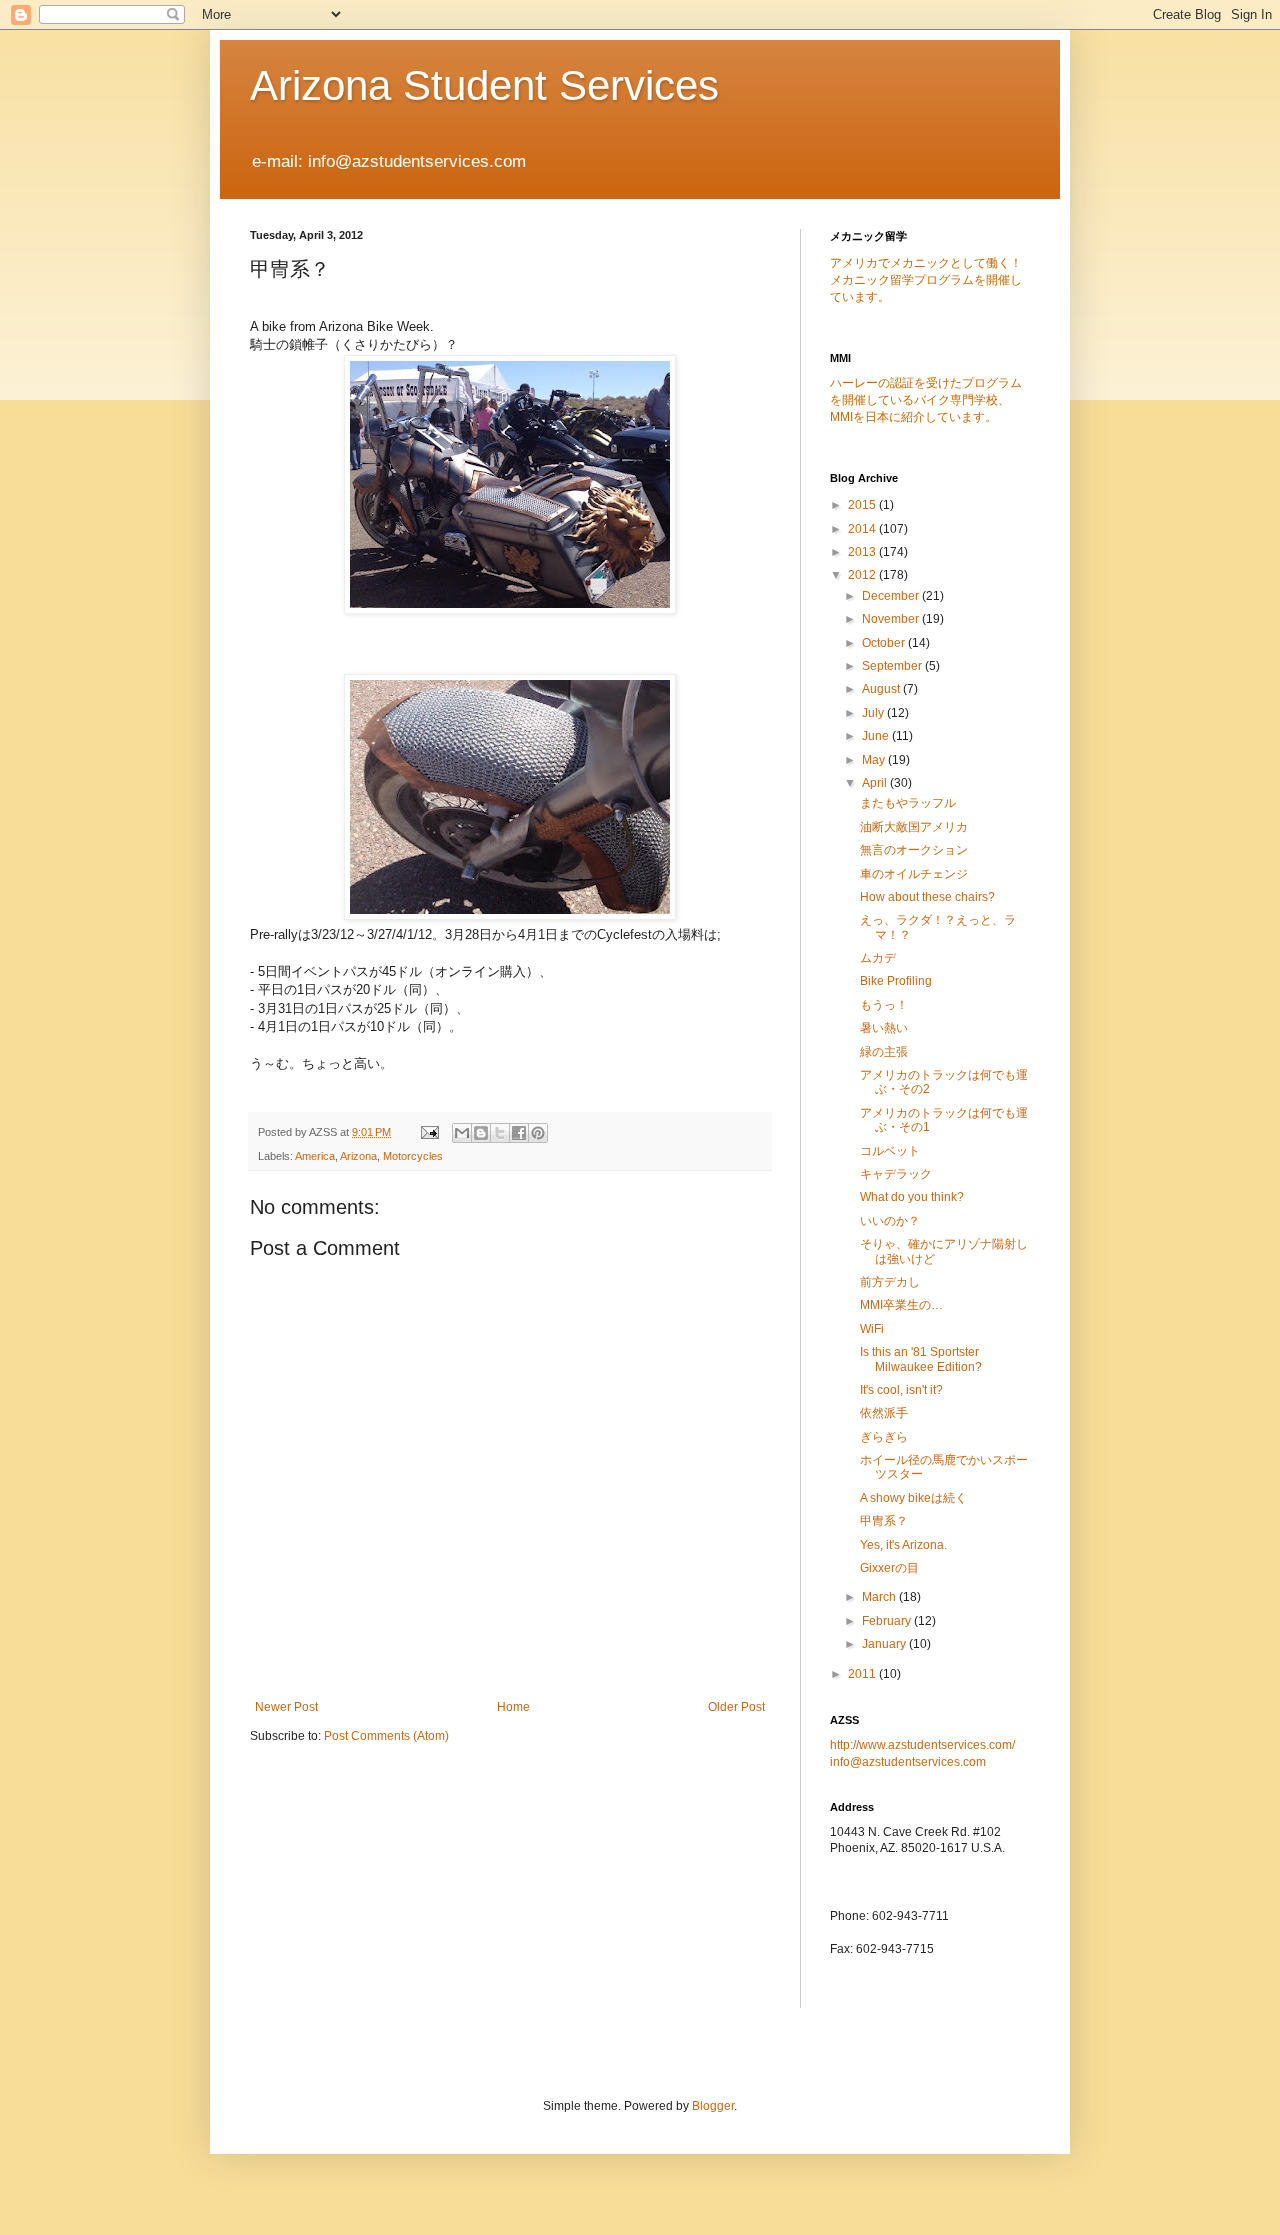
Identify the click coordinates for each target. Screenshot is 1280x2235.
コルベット (890, 1151)
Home (513, 1707)
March (880, 1597)
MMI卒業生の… (901, 1305)
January (885, 1644)
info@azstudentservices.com (908, 1762)
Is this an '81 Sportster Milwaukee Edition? (921, 1359)
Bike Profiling (896, 981)
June (877, 736)
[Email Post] (429, 1132)
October (885, 643)
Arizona (358, 1156)
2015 (863, 505)
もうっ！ (884, 1005)
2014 (863, 529)
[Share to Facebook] (519, 1133)
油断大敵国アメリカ (914, 827)
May (875, 760)
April (876, 783)
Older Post (736, 1707)
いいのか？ (890, 1221)
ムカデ (878, 958)
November (892, 619)
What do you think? (912, 1197)
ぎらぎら (884, 1437)
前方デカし (890, 1282)
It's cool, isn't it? (901, 1390)
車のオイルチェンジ (914, 874)
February (888, 1621)
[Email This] (462, 1133)
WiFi (872, 1329)
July (874, 713)
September (893, 666)
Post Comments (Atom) (386, 1736)
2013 (863, 552)
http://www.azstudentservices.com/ (922, 1745)
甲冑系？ (884, 1521)
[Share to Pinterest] (538, 1133)
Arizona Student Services (484, 85)
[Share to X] (500, 1133)
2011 (863, 1674)
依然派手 (884, 1413)
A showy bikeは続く (913, 1498)
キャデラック (896, 1174)
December (892, 596)
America (315, 1156)
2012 (863, 575)
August (882, 689)
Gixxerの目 (889, 1568)
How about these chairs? (927, 897)
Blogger (713, 2106)
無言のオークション (914, 850)
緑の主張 (884, 1052)
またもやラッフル (908, 803)
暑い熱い (884, 1028)
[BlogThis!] (481, 1133)
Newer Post (286, 1707)
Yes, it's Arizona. (903, 1545)
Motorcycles (413, 1156)
